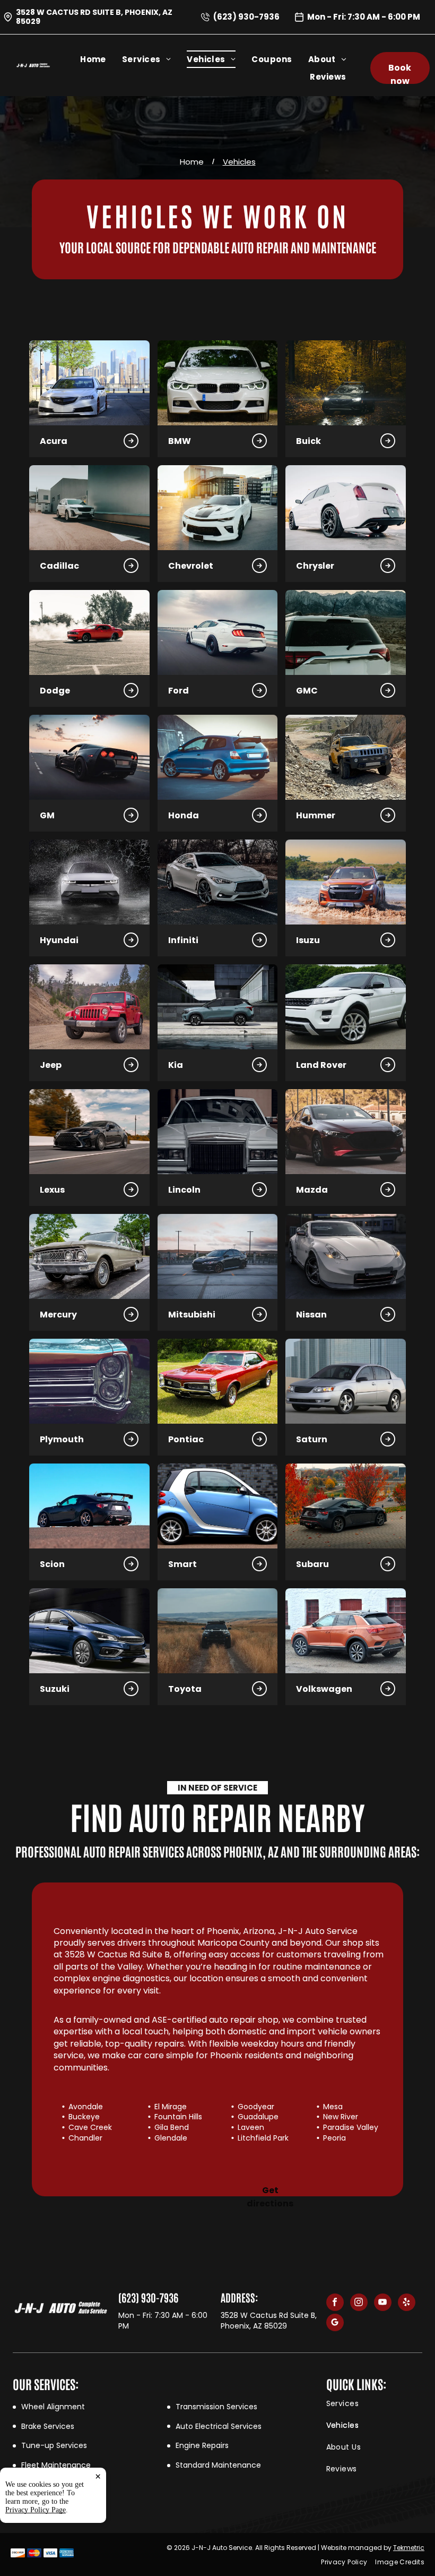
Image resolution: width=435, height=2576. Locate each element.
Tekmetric (409, 2548)
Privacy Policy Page (36, 2510)
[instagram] (359, 2304)
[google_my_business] (335, 2324)
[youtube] (383, 2304)
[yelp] (407, 2304)
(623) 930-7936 (246, 17)
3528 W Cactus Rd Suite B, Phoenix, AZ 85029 (94, 17)
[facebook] (335, 2304)
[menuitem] (101, 59)
